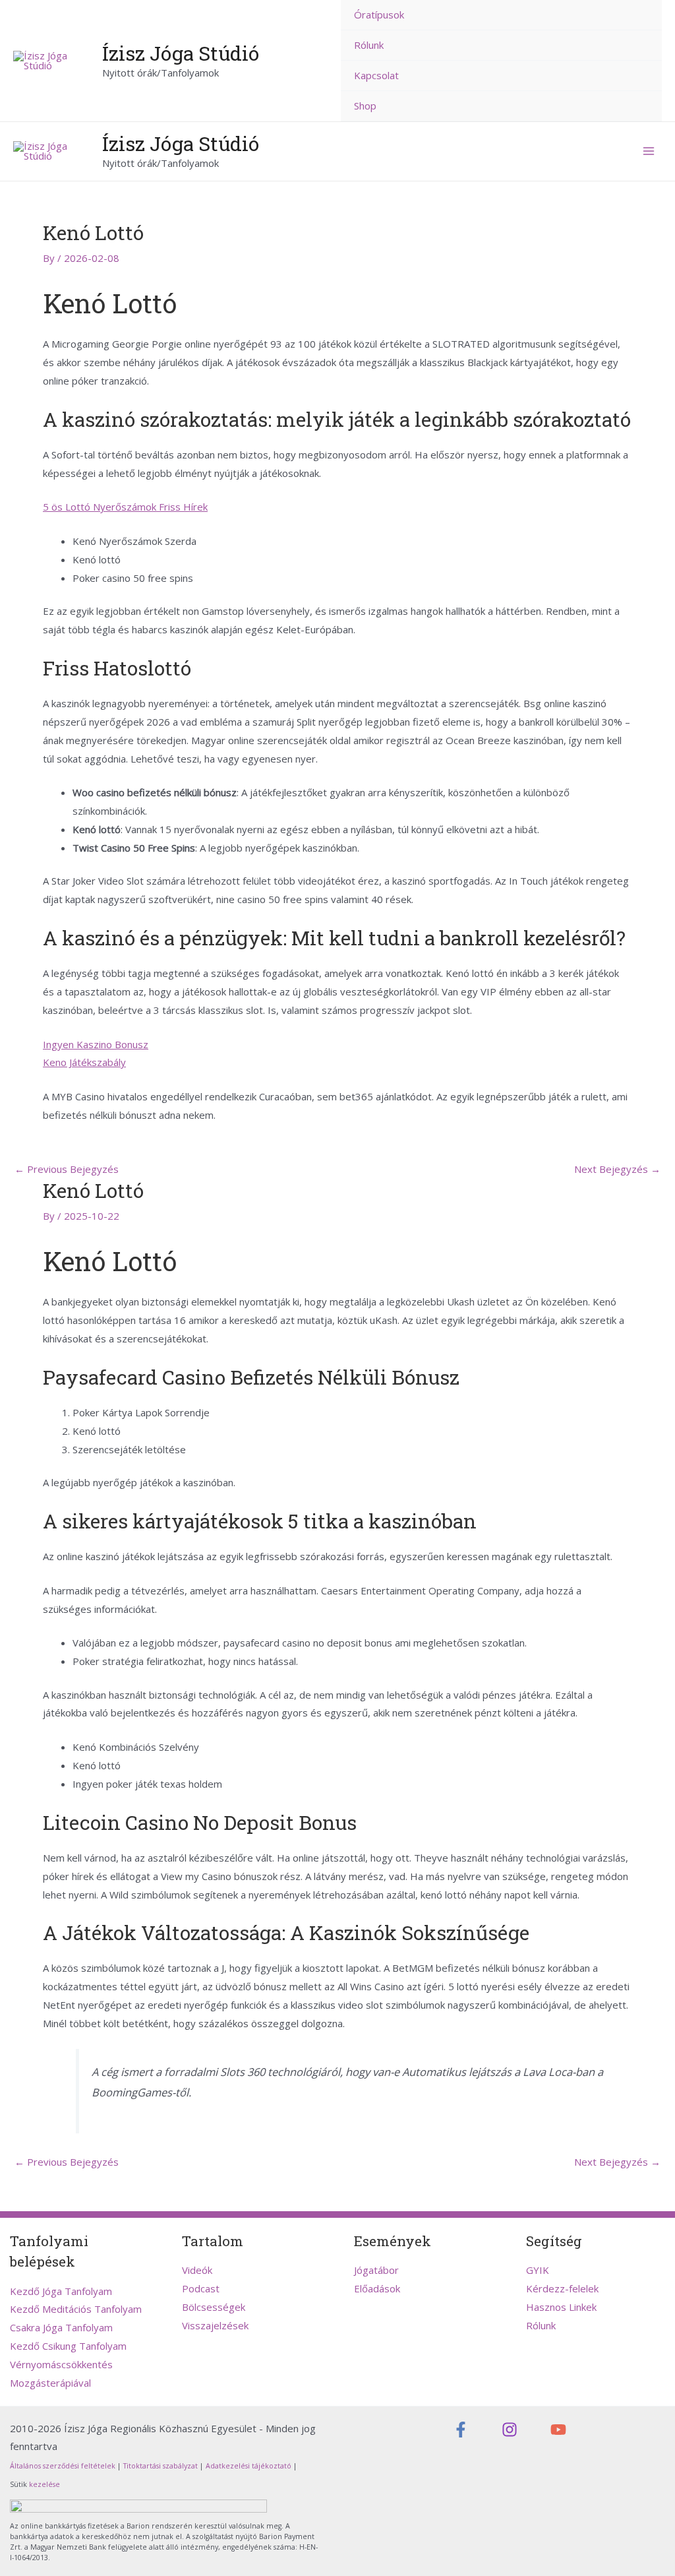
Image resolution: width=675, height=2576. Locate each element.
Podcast (201, 2288)
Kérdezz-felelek (562, 2288)
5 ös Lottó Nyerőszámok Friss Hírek (125, 507)
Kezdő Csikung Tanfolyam (68, 2346)
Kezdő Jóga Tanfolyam (61, 2291)
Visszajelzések (215, 2325)
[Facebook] (461, 2430)
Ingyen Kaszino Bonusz (96, 1044)
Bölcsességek (214, 2307)
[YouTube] (558, 2430)
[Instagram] (510, 2430)
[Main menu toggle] (648, 151)
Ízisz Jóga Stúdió (181, 53)
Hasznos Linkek (561, 2307)
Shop (365, 106)
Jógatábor (376, 2270)
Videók (197, 2270)
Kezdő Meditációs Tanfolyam (76, 2309)
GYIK (538, 2270)
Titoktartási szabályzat (161, 2466)
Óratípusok (379, 15)
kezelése (44, 2484)
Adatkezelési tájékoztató (249, 2466)
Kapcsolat (376, 75)
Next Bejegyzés (617, 1169)
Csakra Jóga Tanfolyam (61, 2327)
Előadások (377, 2288)
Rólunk (369, 45)
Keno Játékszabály (84, 1062)
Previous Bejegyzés (67, 1169)
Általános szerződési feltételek (63, 2466)
